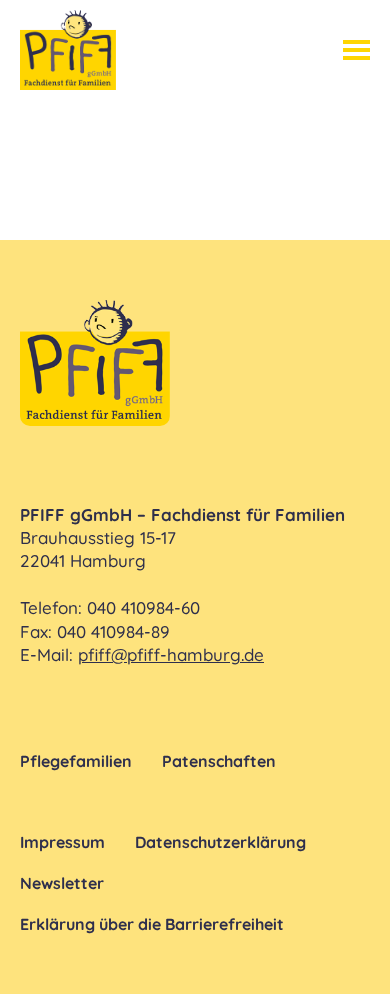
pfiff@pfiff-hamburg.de (171, 654)
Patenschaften (219, 761)
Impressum (62, 842)
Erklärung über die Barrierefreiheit (152, 924)
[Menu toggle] (356, 50)
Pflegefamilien (76, 761)
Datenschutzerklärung (220, 842)
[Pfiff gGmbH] (68, 50)
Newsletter (62, 883)
